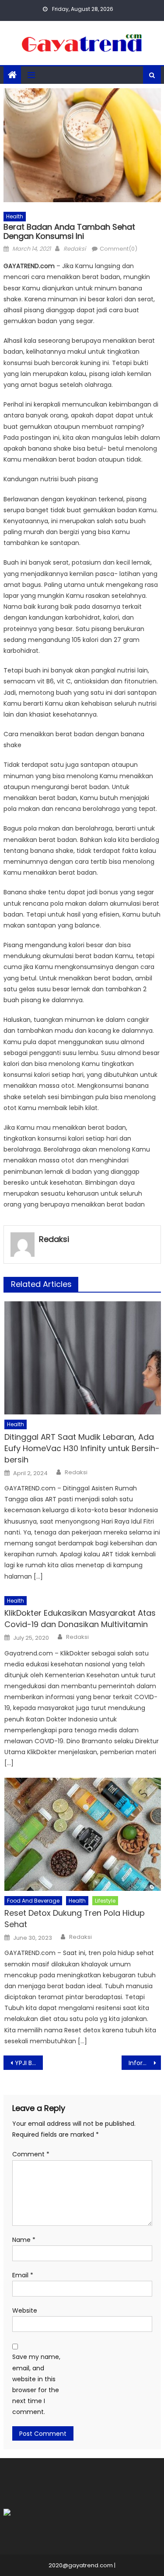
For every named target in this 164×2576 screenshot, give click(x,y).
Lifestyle (105, 1901)
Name (24, 2240)
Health (15, 216)
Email (23, 2275)
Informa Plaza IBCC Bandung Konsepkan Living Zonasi (145, 2063)
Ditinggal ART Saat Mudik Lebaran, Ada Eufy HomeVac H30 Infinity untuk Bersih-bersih (82, 1448)
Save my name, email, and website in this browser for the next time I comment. (36, 2384)
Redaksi (75, 249)
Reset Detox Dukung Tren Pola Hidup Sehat (75, 1919)
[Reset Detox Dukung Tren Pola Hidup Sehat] (82, 1834)
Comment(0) (119, 249)
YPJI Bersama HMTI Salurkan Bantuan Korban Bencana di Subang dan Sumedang (29, 2063)
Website (25, 2310)
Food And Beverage (33, 1901)
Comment (31, 2154)
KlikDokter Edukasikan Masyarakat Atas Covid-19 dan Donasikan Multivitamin (80, 1619)
